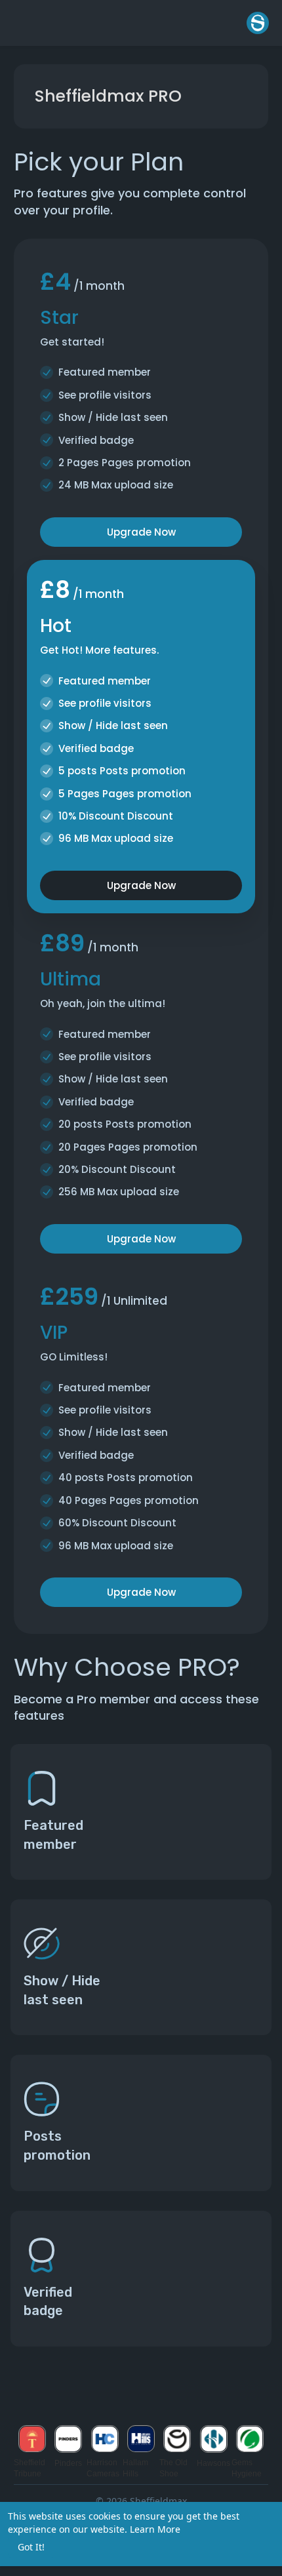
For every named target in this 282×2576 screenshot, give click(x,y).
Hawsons (213, 2463)
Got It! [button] (31, 2547)
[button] (258, 23)
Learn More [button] (155, 2529)
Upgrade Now (141, 532)
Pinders (68, 2463)
